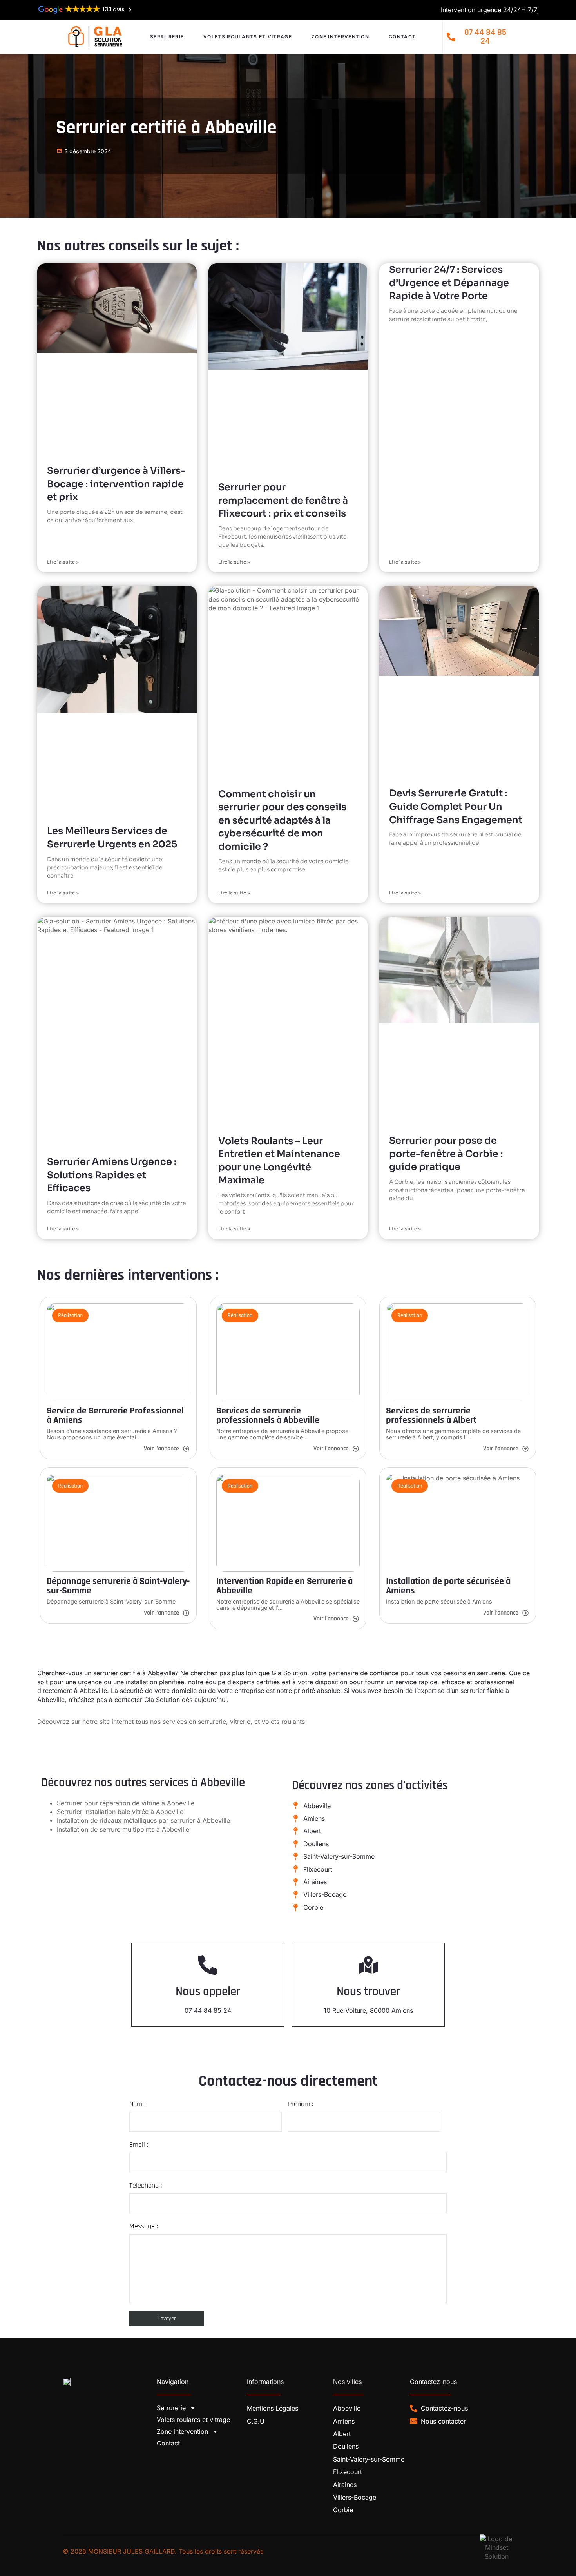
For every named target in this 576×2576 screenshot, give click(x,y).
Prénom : (301, 2104)
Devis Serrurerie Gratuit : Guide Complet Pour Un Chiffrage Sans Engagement (456, 806)
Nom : (137, 2104)
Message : (144, 2226)
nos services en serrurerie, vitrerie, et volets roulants (227, 1722)
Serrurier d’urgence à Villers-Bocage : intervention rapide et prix (116, 484)
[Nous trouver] (368, 1965)
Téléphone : (146, 2185)
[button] (70, 1315)
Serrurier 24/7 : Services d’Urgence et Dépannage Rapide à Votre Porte (449, 283)
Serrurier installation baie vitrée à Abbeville (120, 1812)
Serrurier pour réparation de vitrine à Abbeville (126, 1803)
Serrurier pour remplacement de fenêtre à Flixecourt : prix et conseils (283, 500)
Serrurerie (167, 37)
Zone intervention (340, 37)
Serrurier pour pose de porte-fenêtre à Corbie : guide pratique (446, 1154)
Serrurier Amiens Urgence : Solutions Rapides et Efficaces (112, 1175)
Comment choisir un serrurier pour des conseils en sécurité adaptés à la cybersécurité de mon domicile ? (282, 820)
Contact (402, 37)
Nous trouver (368, 1992)
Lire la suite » (63, 562)
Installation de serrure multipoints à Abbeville (123, 1829)
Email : (139, 2145)
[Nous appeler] (208, 1965)
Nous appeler (208, 1992)
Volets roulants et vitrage (248, 37)
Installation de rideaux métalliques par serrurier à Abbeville (143, 1820)
